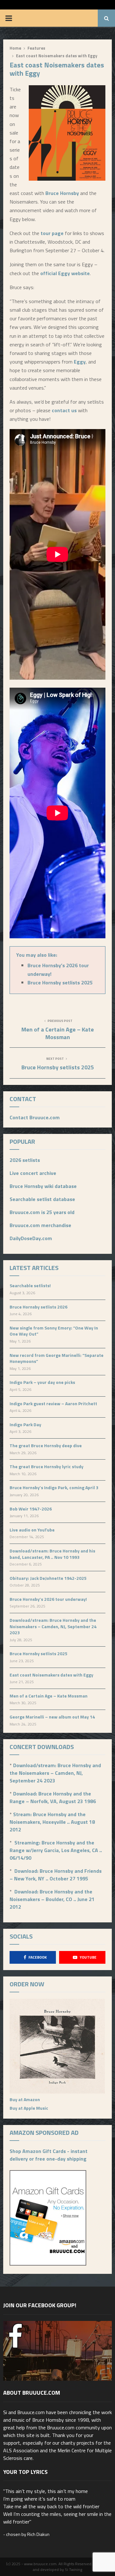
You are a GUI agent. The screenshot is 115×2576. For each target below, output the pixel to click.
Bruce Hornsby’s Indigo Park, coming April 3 (54, 1487)
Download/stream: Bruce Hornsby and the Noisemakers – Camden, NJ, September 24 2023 (53, 1626)
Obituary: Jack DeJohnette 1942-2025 (48, 1578)
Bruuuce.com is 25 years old (42, 1212)
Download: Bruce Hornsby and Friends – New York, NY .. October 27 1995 (56, 1875)
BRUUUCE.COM (63, 18)
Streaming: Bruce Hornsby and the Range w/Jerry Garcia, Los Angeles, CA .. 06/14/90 (56, 1850)
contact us (64, 410)
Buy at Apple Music (29, 2108)
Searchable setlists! (30, 1285)
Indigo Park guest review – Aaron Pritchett (53, 1403)
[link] (80, 362)
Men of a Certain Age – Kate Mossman (58, 1033)
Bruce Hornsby (62, 193)
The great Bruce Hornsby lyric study (46, 1466)
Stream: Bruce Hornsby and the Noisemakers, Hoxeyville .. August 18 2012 (52, 1822)
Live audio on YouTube (32, 1530)
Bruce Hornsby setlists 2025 (60, 982)
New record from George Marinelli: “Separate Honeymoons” (57, 1358)
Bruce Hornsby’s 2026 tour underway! (48, 1599)
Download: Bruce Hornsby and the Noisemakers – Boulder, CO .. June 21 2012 (52, 1899)
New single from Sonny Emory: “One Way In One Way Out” (54, 1331)
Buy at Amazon (25, 2099)
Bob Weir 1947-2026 (31, 1509)
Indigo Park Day (25, 1424)
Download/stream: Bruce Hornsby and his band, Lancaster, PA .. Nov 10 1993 (52, 1554)
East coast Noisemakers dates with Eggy (51, 1675)
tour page (52, 233)
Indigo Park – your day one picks (42, 1382)
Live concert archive (33, 1173)
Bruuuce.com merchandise (40, 1225)
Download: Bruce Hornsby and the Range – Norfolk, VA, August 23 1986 (53, 1797)
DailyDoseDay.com (31, 1238)
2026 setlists (25, 1160)
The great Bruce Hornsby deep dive (46, 1445)
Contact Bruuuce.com (35, 1117)
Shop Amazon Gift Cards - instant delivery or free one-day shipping (49, 2155)
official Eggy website (65, 273)
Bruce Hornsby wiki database (43, 1186)
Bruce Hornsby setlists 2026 (38, 1307)
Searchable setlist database (42, 1199)
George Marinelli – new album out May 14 (52, 1717)
